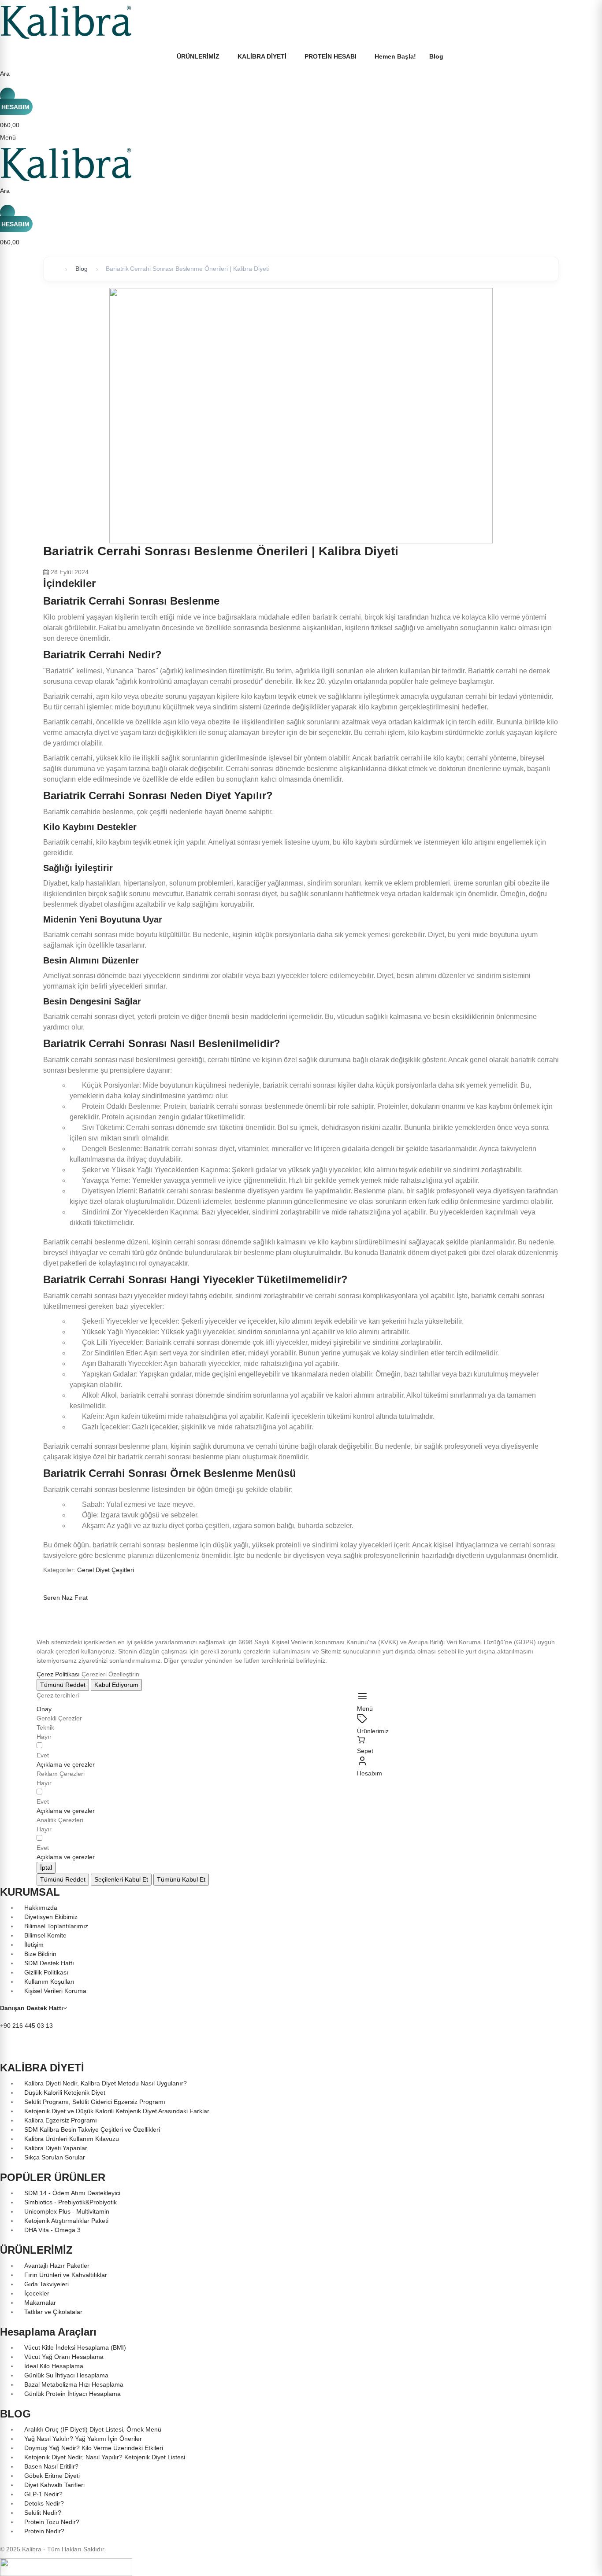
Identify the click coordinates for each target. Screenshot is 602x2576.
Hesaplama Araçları (48, 2332)
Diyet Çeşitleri (115, 1570)
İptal (46, 1867)
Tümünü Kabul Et (181, 1879)
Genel (86, 1570)
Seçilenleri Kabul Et (121, 1879)
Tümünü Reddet (63, 1685)
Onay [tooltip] (44, 1709)
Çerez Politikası (58, 1674)
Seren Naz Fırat (65, 1598)
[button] (66, 1764)
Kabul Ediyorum (116, 1685)
